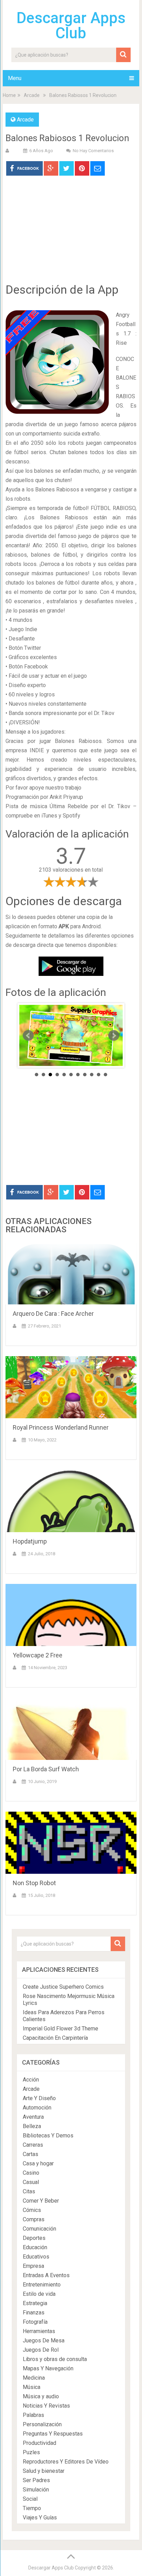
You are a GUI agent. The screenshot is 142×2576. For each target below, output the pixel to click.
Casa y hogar (38, 2163)
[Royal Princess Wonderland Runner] (71, 1387)
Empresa (33, 2266)
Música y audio (41, 2396)
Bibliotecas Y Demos (48, 2136)
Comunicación (39, 2229)
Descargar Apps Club (71, 26)
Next (114, 1036)
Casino (31, 2173)
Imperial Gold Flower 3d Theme (60, 2029)
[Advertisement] (71, 234)
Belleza (32, 2126)
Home (9, 95)
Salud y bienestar (44, 2471)
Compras (34, 2219)
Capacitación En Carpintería (55, 2038)
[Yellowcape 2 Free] (71, 1615)
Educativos (36, 2257)
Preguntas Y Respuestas (53, 2434)
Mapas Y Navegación (48, 2368)
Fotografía (35, 2322)
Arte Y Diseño (39, 2098)
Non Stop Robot (34, 1883)
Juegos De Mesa (44, 2340)
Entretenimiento (42, 2285)
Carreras (33, 2145)
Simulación (36, 2490)
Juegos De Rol (41, 2350)
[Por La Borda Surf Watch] (71, 1729)
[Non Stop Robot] (71, 1843)
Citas (29, 2191)
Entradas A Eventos (46, 2275)
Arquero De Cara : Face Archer (53, 1314)
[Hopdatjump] (71, 1501)
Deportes (34, 2238)
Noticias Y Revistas (46, 2406)
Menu (15, 78)
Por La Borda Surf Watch (46, 1769)
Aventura (33, 2117)
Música (32, 2387)
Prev (28, 1036)
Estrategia (35, 2303)
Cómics (32, 2210)
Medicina (34, 2378)
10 (99, 1075)
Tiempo (32, 2508)
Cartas (31, 2154)
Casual (31, 2182)
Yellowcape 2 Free (38, 1655)
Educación (35, 2247)
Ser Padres (36, 2480)
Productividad (39, 2443)
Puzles (31, 2452)
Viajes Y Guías (40, 2518)
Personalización (42, 2424)
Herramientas (39, 2331)
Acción (31, 2080)
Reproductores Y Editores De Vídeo (66, 2462)
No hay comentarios (93, 151)
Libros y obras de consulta (55, 2359)
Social (30, 2499)
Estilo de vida (39, 2294)
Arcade (32, 95)
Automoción (37, 2108)
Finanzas (34, 2313)
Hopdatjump (30, 1541)
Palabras (33, 2415)
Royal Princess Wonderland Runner (61, 1427)
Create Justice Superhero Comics (63, 1987)
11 (105, 1075)
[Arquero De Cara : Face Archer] (71, 1273)
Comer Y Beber (41, 2201)
